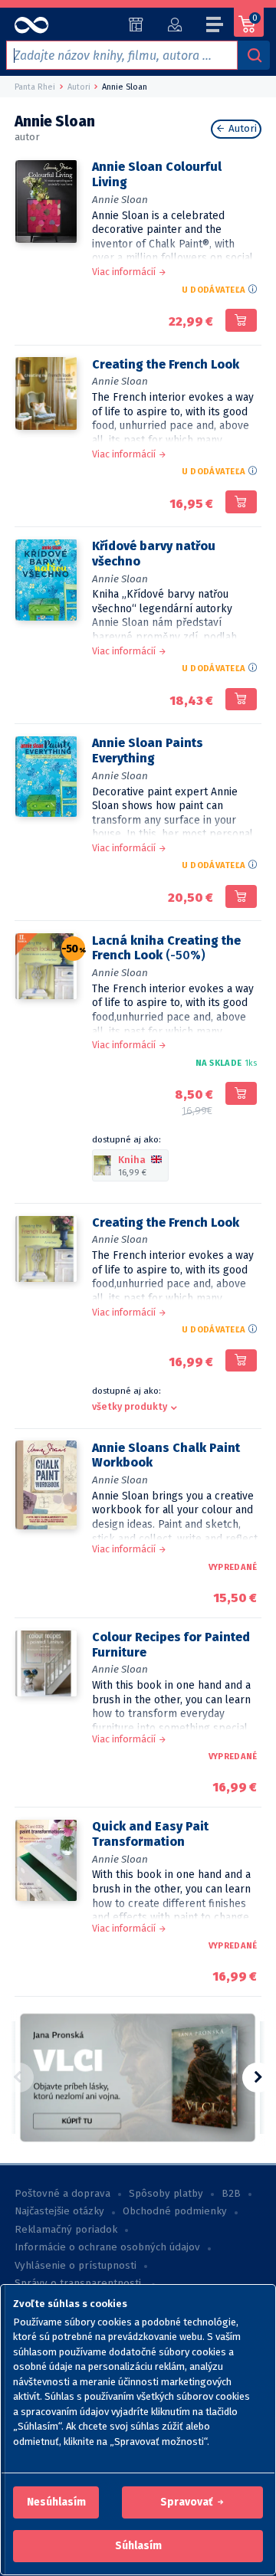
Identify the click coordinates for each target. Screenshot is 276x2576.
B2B (231, 2194)
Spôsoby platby (166, 2194)
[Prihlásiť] (174, 25)
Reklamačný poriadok (66, 2230)
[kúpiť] (241, 320)
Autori (241, 129)
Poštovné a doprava (62, 2194)
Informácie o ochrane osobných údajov (107, 2247)
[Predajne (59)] (136, 25)
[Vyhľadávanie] (254, 55)
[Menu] (215, 27)
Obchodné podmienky (175, 2211)
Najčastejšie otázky (59, 2211)
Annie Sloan (120, 200)
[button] (56, 2502)
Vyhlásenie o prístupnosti (76, 2266)
